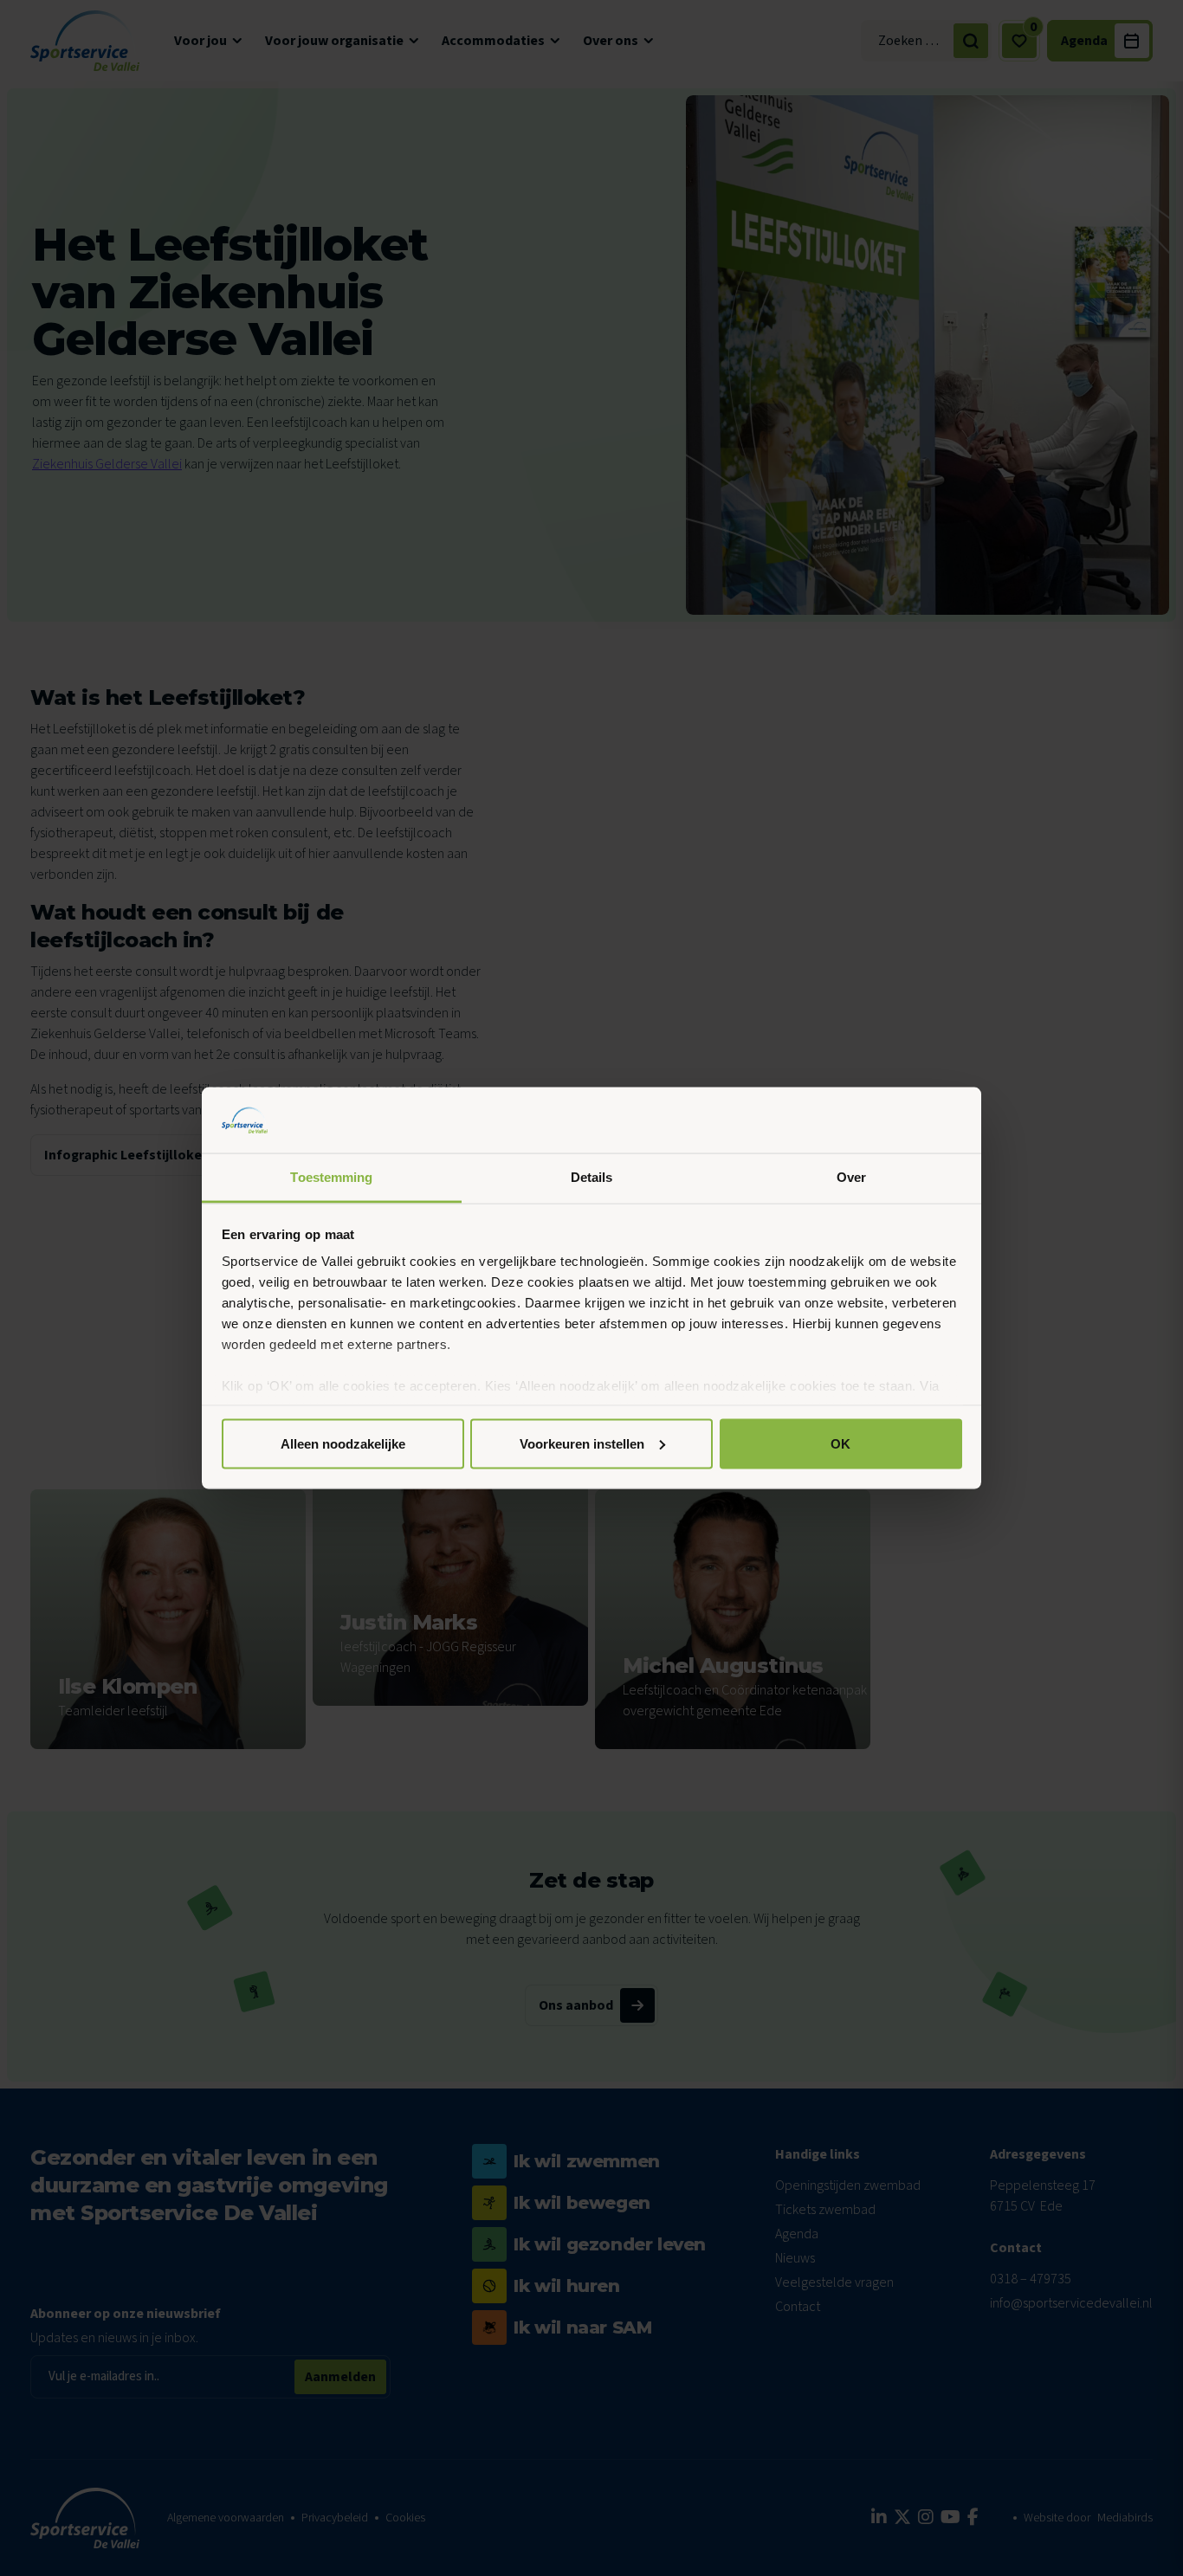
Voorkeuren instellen (582, 1443)
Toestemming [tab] (331, 1177)
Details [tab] (592, 1177)
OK (840, 1443)
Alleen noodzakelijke (343, 1443)
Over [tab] (851, 1177)
